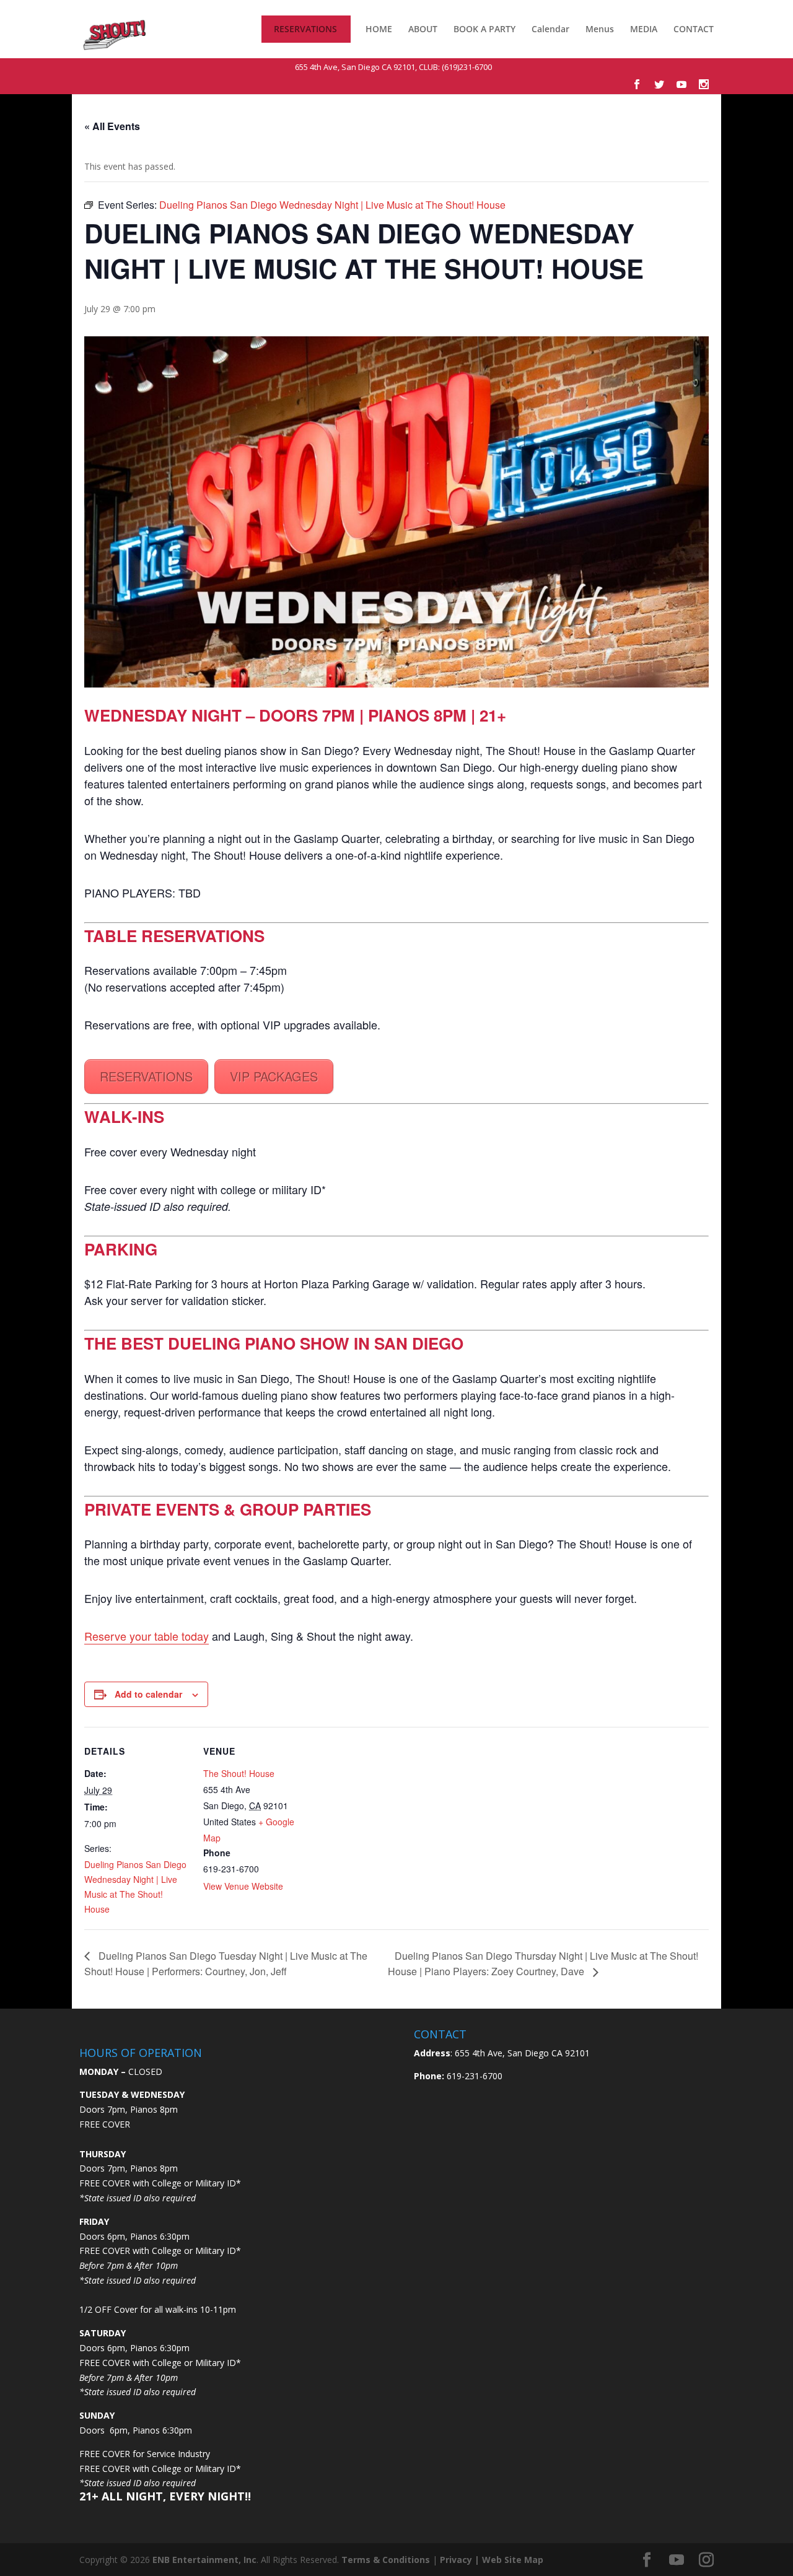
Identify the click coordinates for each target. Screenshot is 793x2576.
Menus (600, 30)
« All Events (112, 126)
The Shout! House (239, 1773)
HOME (379, 30)
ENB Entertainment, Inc (204, 2560)
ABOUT (423, 29)
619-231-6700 (473, 2076)
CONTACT (694, 30)
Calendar (550, 30)
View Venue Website (243, 1886)
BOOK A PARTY (484, 29)
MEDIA (644, 29)
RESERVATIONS (305, 30)
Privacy (456, 2560)
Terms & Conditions (386, 2560)
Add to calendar (148, 1694)
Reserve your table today (147, 1636)
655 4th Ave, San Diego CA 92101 (355, 67)
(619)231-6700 (467, 67)
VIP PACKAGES (274, 1076)
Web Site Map (513, 2560)
